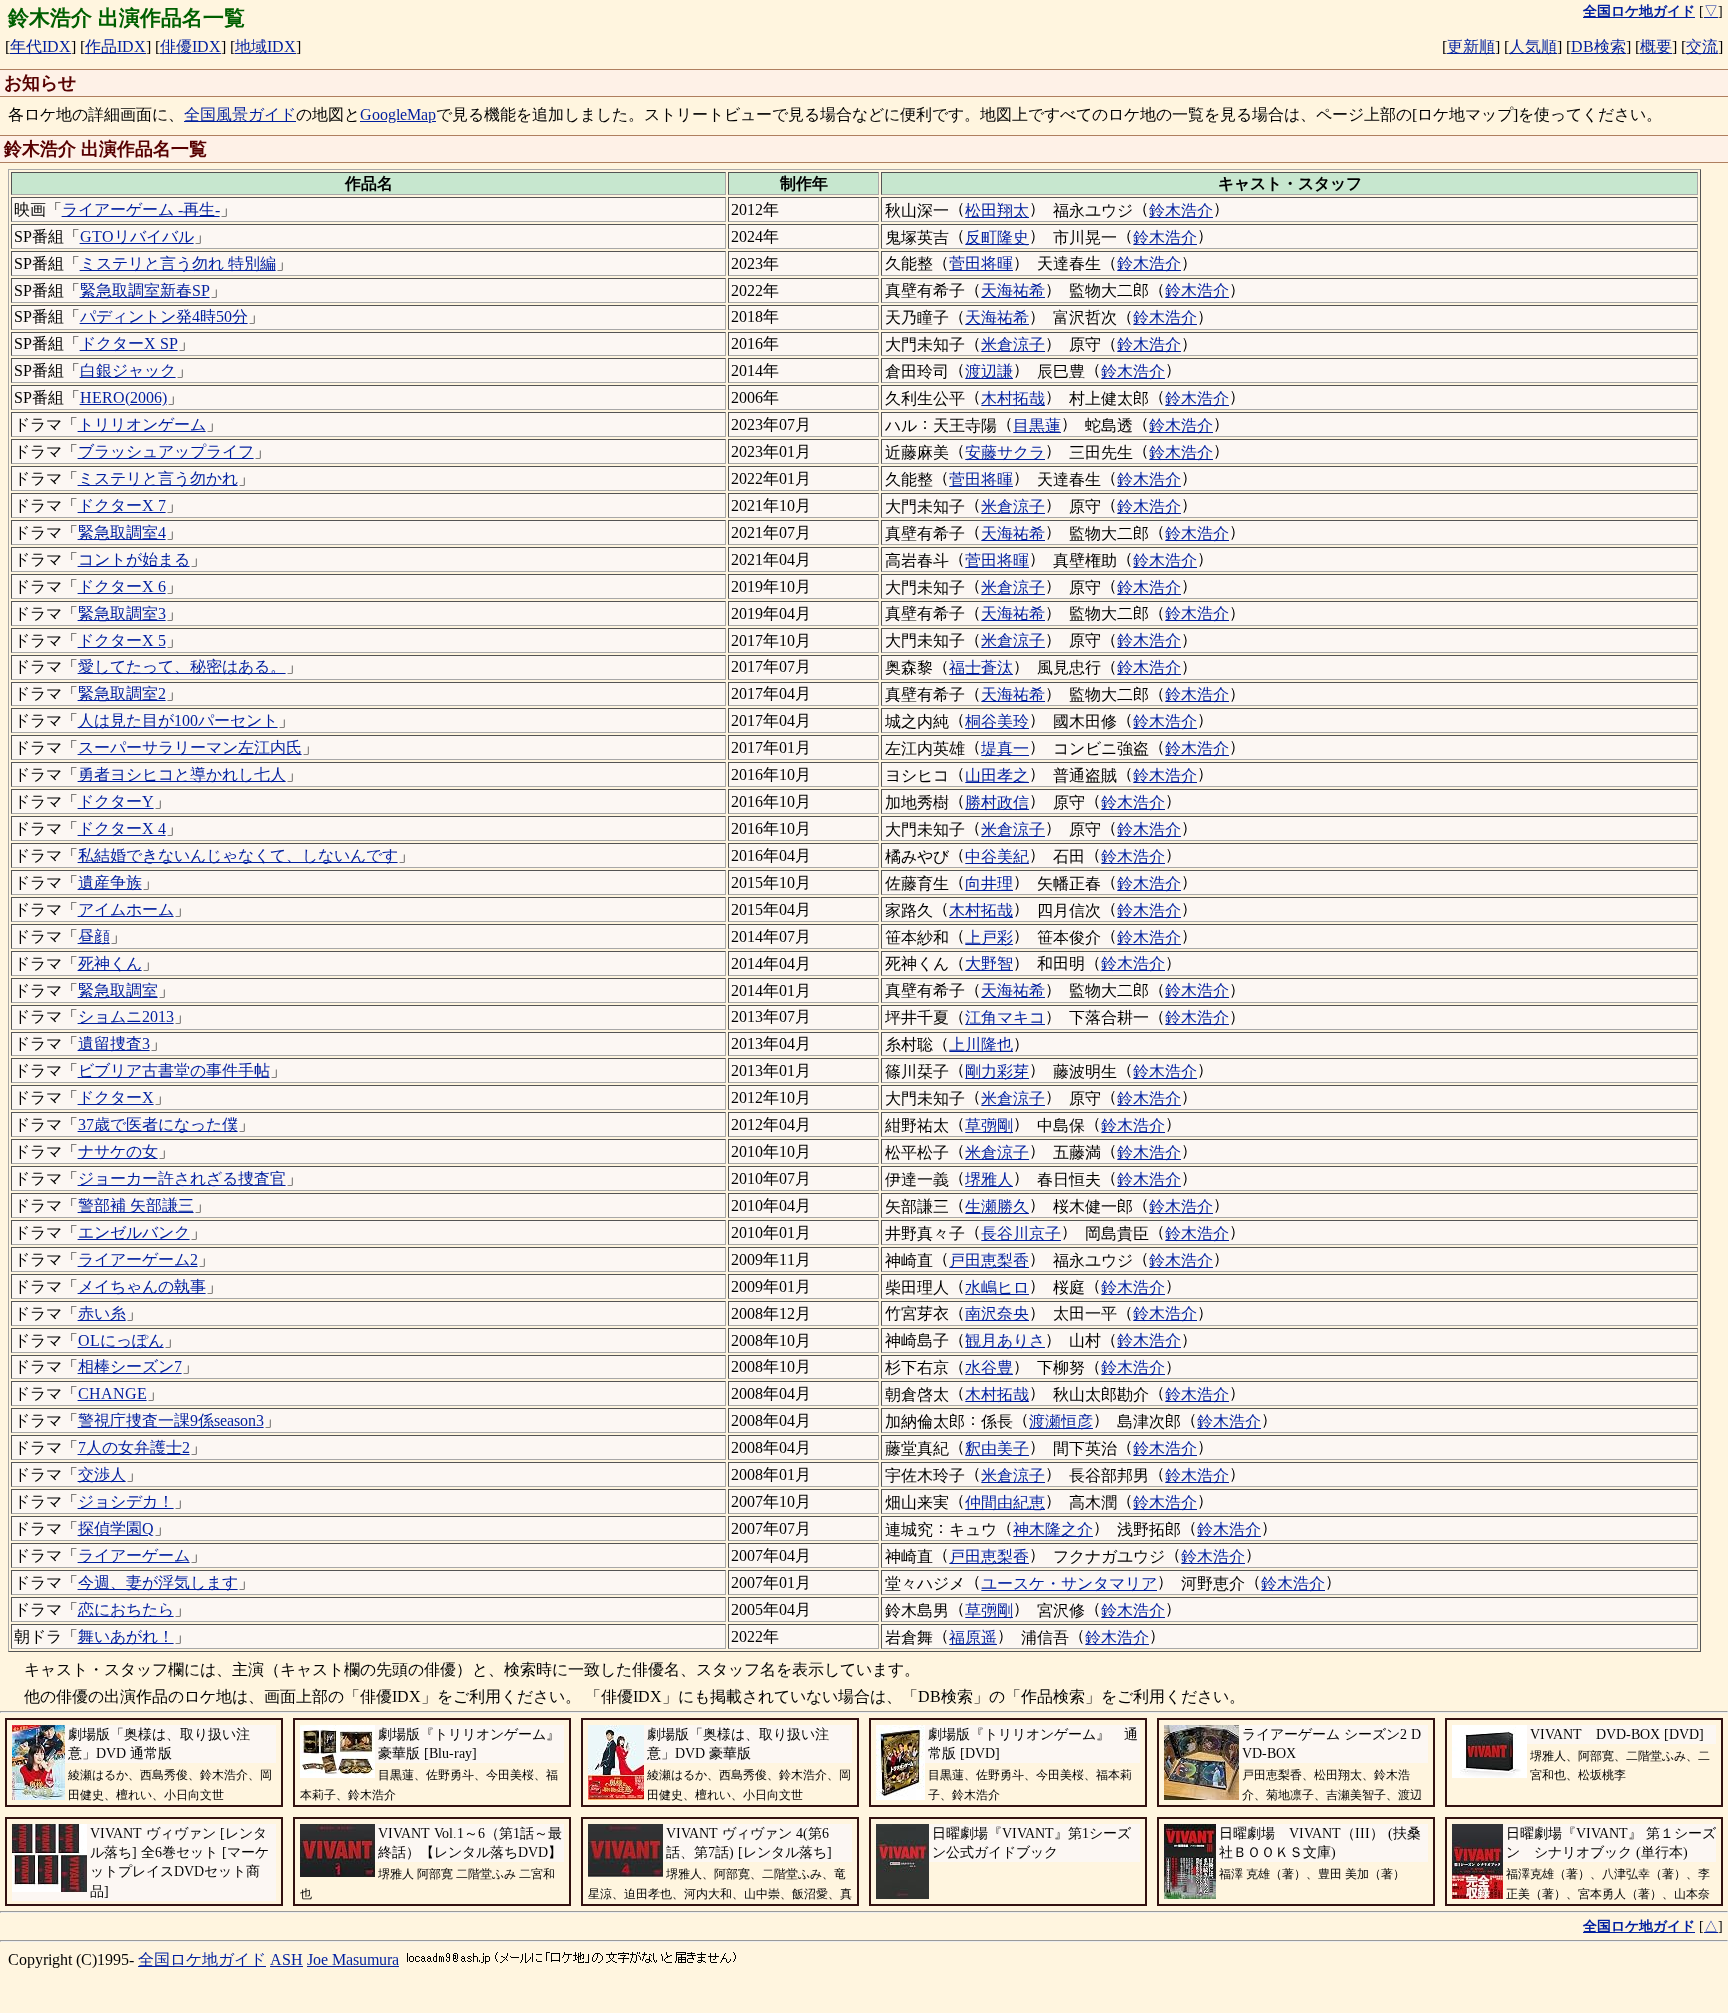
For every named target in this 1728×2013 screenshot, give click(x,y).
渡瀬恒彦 (1061, 1421)
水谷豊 (989, 1367)
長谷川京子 (1021, 1233)
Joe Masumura (353, 1959)
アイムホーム (126, 909)
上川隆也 (981, 1044)
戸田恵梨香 (989, 1260)
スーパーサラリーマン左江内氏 (190, 747)
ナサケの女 (118, 1151)
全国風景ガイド (240, 114)
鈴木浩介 (1181, 210)
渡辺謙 (989, 371)
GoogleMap (398, 114)
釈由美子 (997, 1448)
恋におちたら (126, 1609)
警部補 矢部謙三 (136, 1205)
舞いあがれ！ (126, 1636)
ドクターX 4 (122, 828)
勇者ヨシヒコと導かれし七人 (182, 774)
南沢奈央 (997, 1313)
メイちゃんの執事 (142, 1286)
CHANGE (112, 1393)
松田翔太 (997, 210)
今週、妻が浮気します (158, 1582)
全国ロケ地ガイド (202, 1959)
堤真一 (1005, 748)
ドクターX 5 (122, 640)
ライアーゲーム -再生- (141, 209)
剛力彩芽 (997, 1071)
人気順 (1533, 46)
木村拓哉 (1013, 398)
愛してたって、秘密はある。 (182, 666)
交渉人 (102, 1474)
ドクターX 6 (122, 586)
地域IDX (265, 46)
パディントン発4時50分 (164, 316)
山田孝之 (997, 775)
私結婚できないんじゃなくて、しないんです (238, 855)
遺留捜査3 (114, 1043)
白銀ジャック (128, 370)
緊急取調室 (118, 990)
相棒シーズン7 (130, 1366)
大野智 (989, 963)
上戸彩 (989, 937)
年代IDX (40, 46)
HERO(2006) (123, 397)
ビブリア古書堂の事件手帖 (174, 1070)
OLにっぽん (121, 1340)
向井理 (989, 883)
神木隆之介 (1053, 1529)
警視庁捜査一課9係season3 (171, 1420)
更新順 (1471, 46)
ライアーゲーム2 (138, 1259)
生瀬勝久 (997, 1206)
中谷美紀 (997, 856)
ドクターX (116, 1097)
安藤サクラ (1005, 452)
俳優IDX (190, 46)
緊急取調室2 (122, 693)
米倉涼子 (1013, 344)
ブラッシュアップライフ (166, 451)
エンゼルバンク (134, 1232)
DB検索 (1598, 46)
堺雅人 (989, 1179)
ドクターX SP (129, 343)
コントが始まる (134, 559)
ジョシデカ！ (126, 1501)
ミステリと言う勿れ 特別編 (178, 263)
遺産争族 (110, 882)
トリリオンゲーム (142, 424)
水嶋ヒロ (997, 1287)
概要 (1656, 46)
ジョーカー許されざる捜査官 (182, 1178)
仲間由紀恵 (1005, 1502)
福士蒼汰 (981, 667)
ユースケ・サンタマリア (1069, 1583)
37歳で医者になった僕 (158, 1124)
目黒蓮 (1037, 425)
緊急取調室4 (122, 532)
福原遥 (973, 1637)
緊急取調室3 (122, 613)
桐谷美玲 (997, 721)
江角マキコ (1005, 1017)
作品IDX (115, 46)
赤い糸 (102, 1313)
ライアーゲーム (134, 1555)
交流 (1702, 46)
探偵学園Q (116, 1528)
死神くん (110, 963)
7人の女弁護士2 (134, 1447)
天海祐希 (1013, 290)
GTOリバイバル (137, 236)
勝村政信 (997, 802)
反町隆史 (997, 237)
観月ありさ (1005, 1340)
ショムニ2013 (126, 1016)
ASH (286, 1959)
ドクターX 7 (122, 505)
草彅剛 (989, 1125)
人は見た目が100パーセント (178, 720)
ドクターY (116, 801)
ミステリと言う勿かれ (158, 478)
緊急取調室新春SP (145, 290)
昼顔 (94, 936)
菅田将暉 (981, 263)
